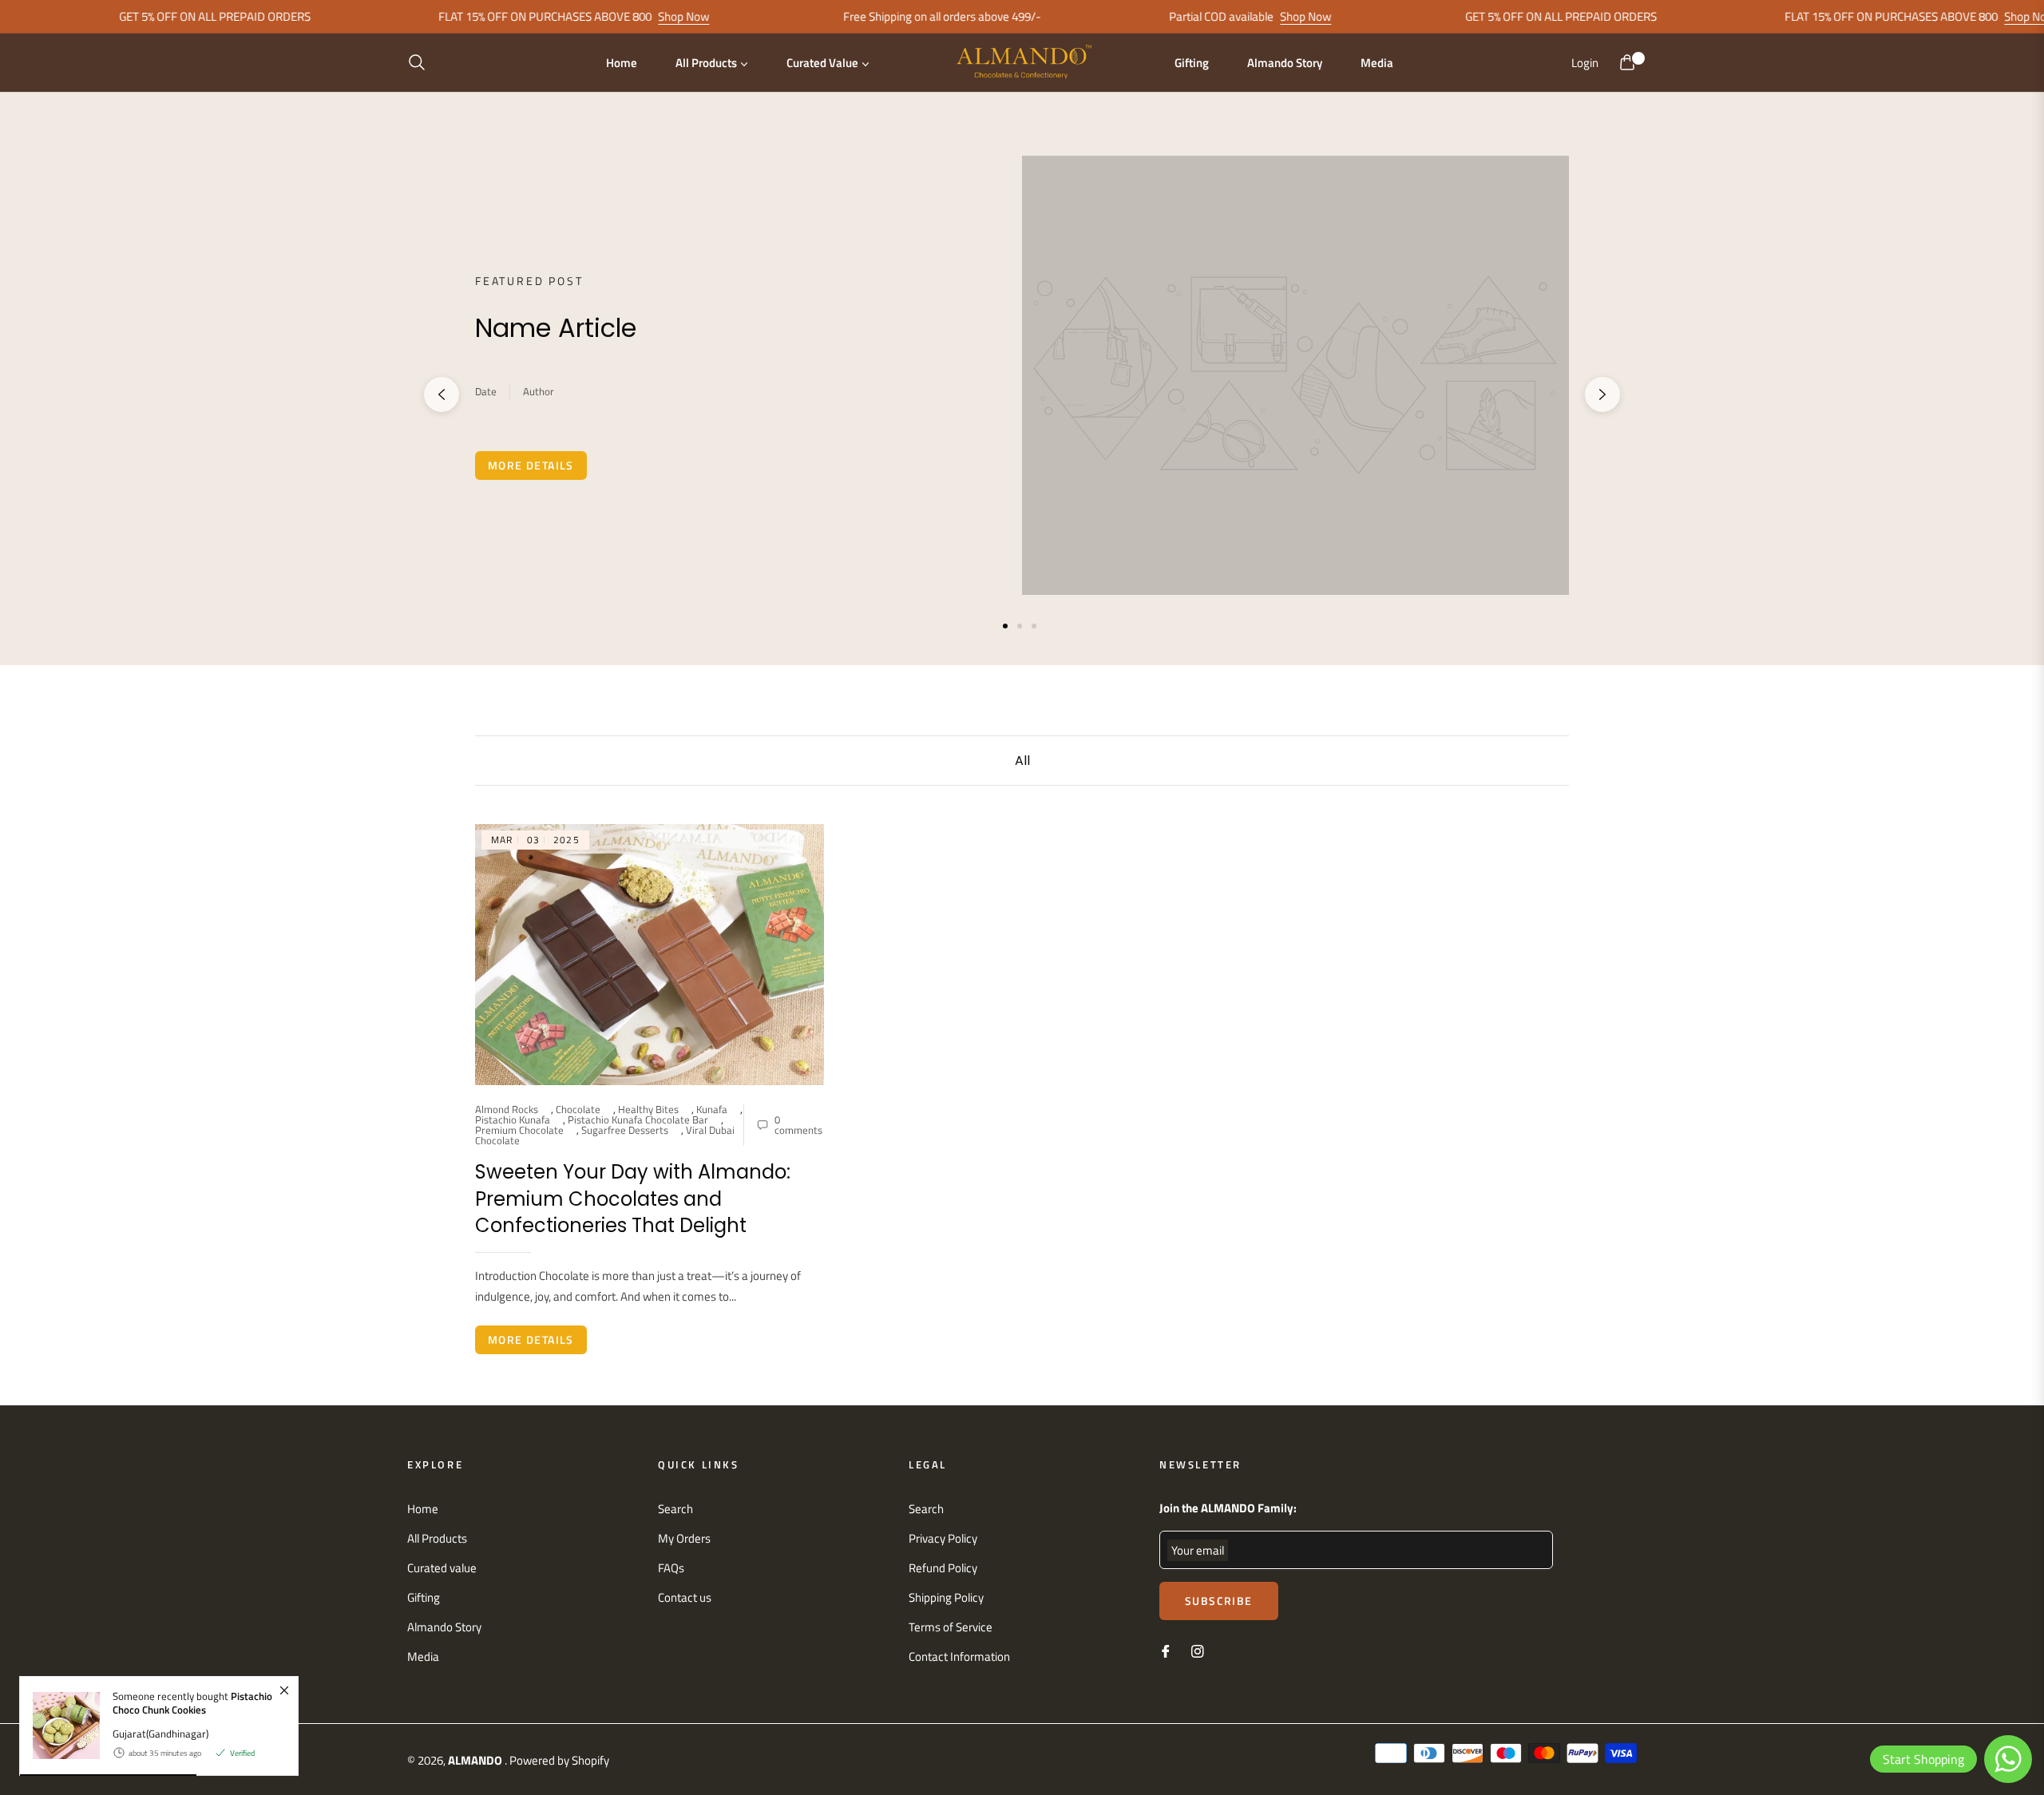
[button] (422, 62)
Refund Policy (943, 1568)
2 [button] (1020, 626)
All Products (437, 1538)
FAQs (671, 1568)
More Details (531, 465)
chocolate (578, 1109)
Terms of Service (951, 1627)
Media (423, 1656)
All (1022, 761)
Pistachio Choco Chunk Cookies (192, 1703)
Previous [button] (442, 394)
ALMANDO (476, 1760)
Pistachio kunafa (513, 1119)
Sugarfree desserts (625, 1130)
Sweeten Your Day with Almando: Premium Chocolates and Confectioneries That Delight (633, 1199)
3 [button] (1034, 626)
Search (675, 1509)
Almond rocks (507, 1109)
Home (423, 1509)
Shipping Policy (946, 1597)
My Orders (684, 1538)
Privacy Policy (943, 1538)
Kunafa (712, 1109)
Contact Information (959, 1656)
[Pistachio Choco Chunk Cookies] (60, 1726)
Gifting (424, 1597)
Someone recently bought (192, 1704)
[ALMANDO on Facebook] (1166, 1650)
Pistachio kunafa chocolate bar (638, 1119)
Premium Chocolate (519, 1130)
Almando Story (444, 1627)
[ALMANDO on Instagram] (1198, 1650)
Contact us (685, 1597)
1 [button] (1005, 626)
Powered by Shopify (559, 1760)
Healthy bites (648, 1109)
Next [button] (1602, 394)
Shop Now (631, 16)
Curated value (442, 1568)
